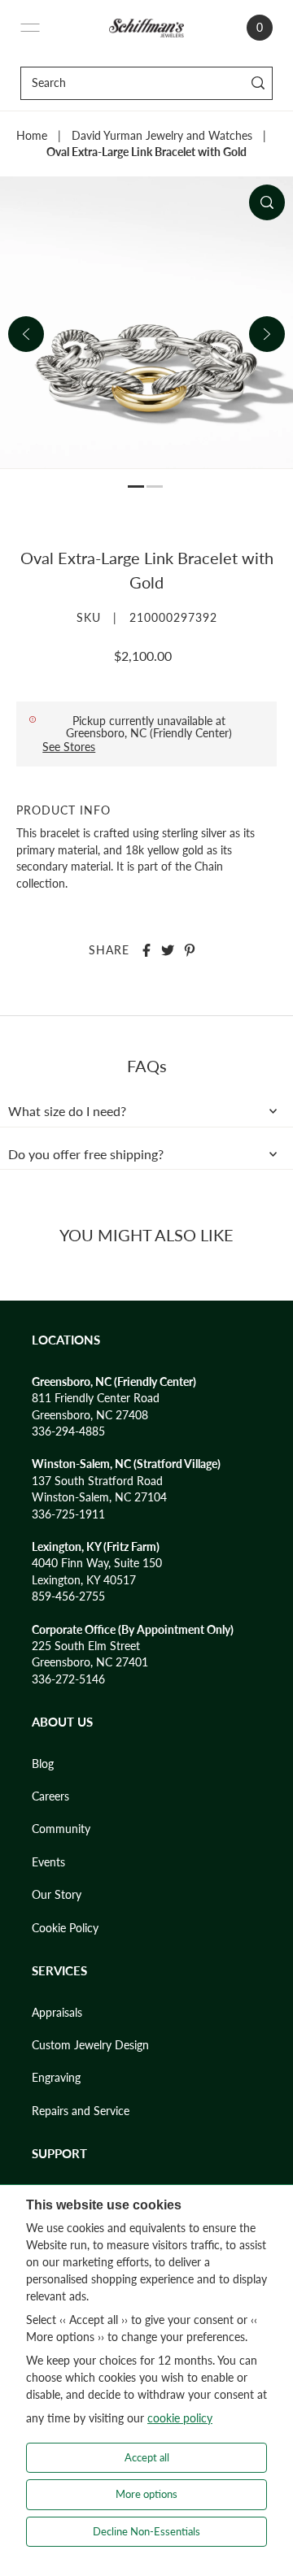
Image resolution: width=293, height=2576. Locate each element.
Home (32, 136)
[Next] (267, 334)
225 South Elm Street (86, 1646)
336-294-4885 (68, 1431)
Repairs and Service (81, 2111)
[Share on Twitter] (168, 950)
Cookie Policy (65, 1928)
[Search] (258, 83)
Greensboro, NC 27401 (90, 1662)
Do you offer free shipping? (86, 1154)
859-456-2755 (68, 1596)
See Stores (69, 747)
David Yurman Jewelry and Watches (162, 136)
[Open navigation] (30, 28)
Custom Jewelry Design (90, 2045)
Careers (50, 1796)
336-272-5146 (68, 1679)
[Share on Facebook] (146, 950)
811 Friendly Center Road (96, 1398)
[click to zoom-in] (267, 202)
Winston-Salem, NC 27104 (99, 1497)
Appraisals (57, 2013)
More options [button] (146, 2494)
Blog (43, 1764)
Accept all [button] (147, 2457)
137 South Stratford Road (97, 1481)
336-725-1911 (68, 1514)
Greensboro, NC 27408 (90, 1415)
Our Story (57, 1895)
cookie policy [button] (180, 2418)
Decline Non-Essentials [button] (146, 2531)
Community (61, 1829)
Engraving (56, 2078)
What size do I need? (67, 1111)
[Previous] (26, 334)
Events (48, 1862)
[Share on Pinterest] (190, 950)
